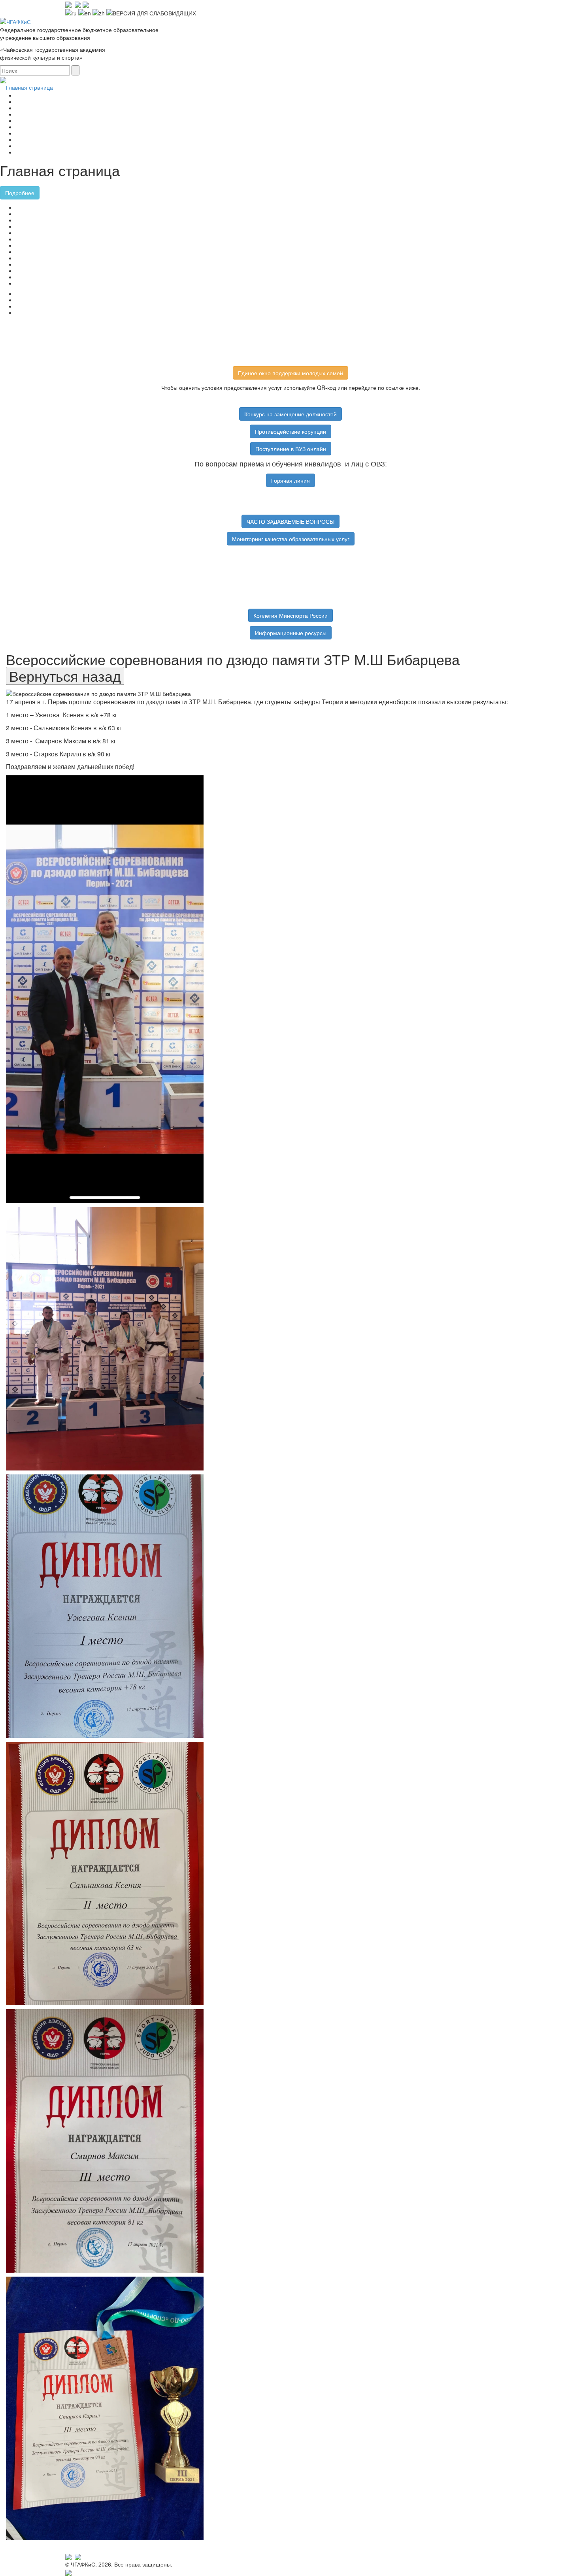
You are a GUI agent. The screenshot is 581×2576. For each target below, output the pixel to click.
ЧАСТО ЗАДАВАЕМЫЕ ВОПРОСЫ (290, 521)
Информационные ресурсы (291, 633)
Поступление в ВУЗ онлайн (291, 449)
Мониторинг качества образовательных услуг (291, 539)
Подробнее (20, 193)
